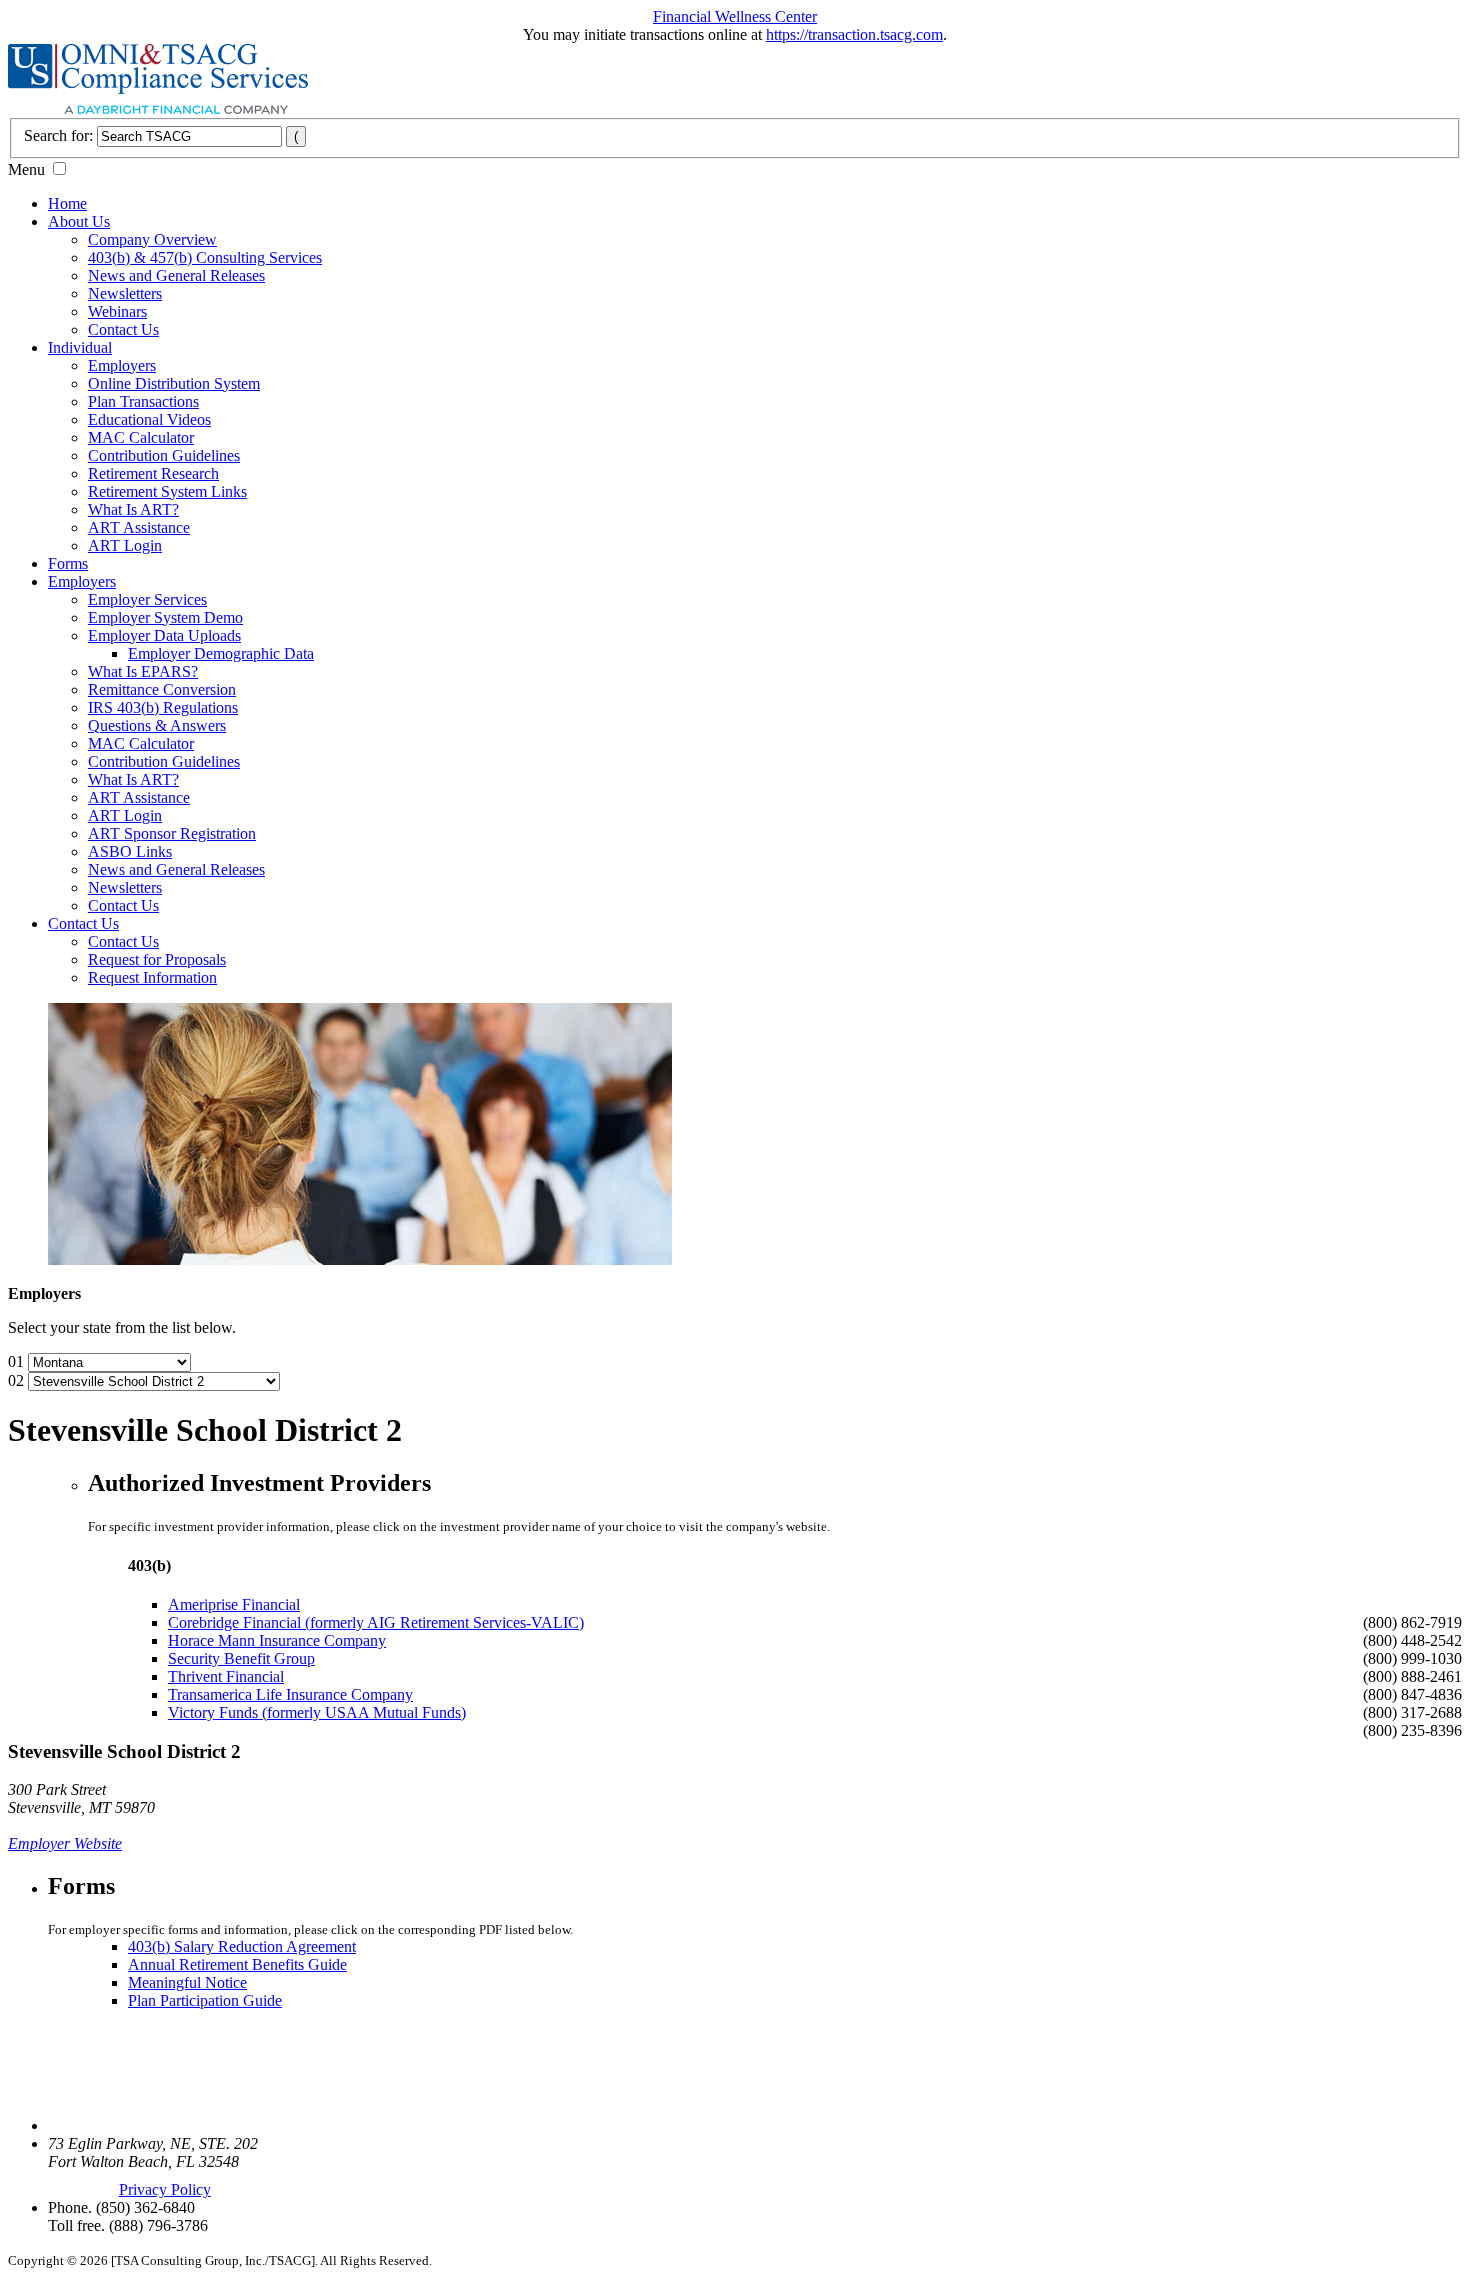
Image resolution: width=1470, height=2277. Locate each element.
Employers (122, 365)
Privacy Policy (165, 2189)
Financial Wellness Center (735, 16)
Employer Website (65, 1843)
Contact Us (123, 329)
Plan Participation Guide (205, 2000)
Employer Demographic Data (221, 653)
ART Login (125, 545)
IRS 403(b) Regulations (163, 707)
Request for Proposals (157, 959)
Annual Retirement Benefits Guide (237, 1964)
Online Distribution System (174, 383)
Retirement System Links (167, 491)
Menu (26, 169)
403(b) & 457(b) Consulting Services (205, 257)
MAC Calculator (141, 437)
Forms (68, 563)
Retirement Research (153, 473)
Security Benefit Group (241, 1658)
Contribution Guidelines (164, 455)
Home (67, 203)
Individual (80, 347)
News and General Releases (176, 275)
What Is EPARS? (143, 671)
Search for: (58, 135)
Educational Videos (149, 419)
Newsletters (125, 293)
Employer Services (147, 599)
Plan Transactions (143, 401)
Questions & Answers (157, 725)
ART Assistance (139, 527)
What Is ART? (133, 509)
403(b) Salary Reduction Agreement (242, 1946)
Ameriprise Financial (234, 1604)
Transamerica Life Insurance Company (290, 1694)
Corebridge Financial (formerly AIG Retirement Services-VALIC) (376, 1622)
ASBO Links (130, 851)
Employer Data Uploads (164, 635)
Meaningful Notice (187, 1982)
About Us (79, 221)
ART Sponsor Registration (172, 833)
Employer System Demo (165, 617)
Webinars (117, 311)
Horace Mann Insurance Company (277, 1640)
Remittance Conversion (162, 689)
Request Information (152, 977)
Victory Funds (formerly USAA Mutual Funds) (317, 1712)
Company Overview (152, 239)
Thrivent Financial (226, 1676)
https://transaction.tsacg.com (854, 34)
